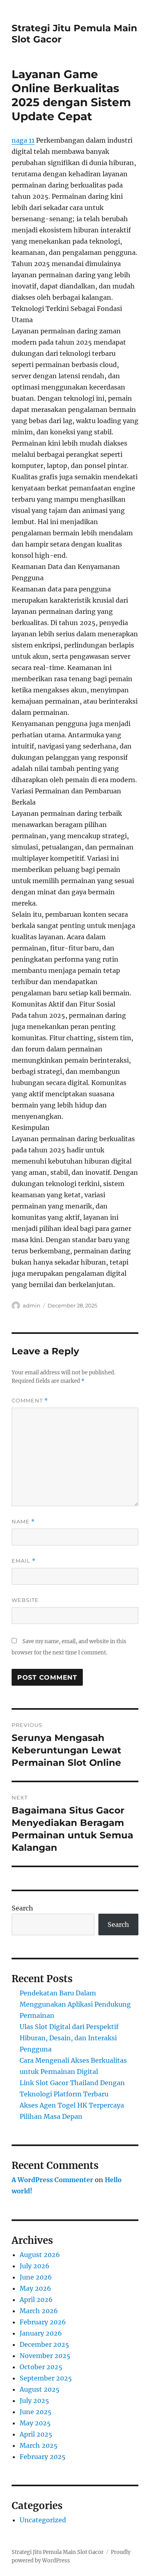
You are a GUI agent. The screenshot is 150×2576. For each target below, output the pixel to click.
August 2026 (40, 2255)
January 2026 (41, 2333)
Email (24, 1561)
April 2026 (36, 2300)
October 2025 (41, 2367)
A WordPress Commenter (52, 2180)
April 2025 (36, 2434)
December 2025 (44, 2344)
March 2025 (39, 2445)
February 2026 (43, 2322)
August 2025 (40, 2389)
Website (25, 1600)
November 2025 (45, 2356)
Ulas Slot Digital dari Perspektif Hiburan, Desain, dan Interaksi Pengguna (69, 2038)
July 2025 (34, 2401)
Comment (30, 1401)
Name (23, 1522)
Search (22, 1908)
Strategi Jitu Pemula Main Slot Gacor (58, 2552)
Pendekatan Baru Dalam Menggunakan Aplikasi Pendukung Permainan (75, 2004)
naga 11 (23, 140)
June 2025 (36, 2412)
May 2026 (35, 2288)
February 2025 (43, 2457)
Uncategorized (43, 2520)
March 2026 (39, 2311)
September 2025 (46, 2378)
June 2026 (36, 2277)
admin (32, 1305)
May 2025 (35, 2423)
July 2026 (35, 2266)
